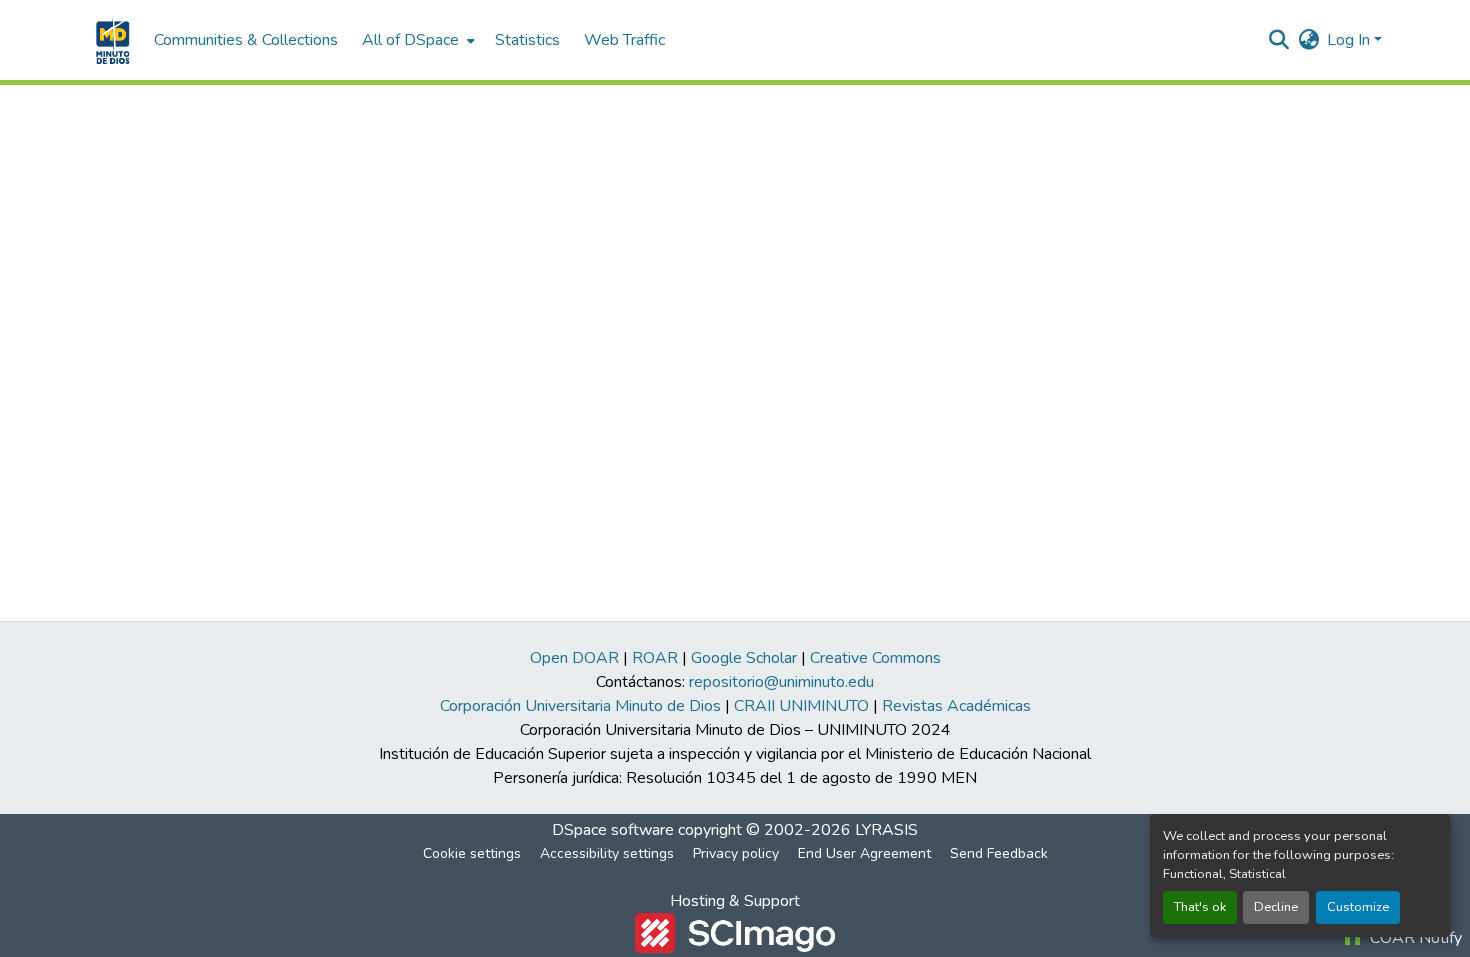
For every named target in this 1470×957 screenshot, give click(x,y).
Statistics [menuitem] (527, 40)
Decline (1276, 907)
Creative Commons (875, 658)
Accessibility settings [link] (607, 853)
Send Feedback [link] (999, 853)
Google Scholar (744, 658)
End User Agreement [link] (864, 853)
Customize (1358, 907)
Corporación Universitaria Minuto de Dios (580, 706)
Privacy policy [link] (736, 853)
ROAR (655, 658)
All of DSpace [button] (410, 40)
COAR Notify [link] (1414, 938)
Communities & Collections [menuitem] (246, 40)
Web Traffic (624, 40)
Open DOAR (574, 658)
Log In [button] (1350, 40)
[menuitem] (416, 40)
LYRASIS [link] (886, 830)
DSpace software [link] (613, 830)
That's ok (1200, 907)
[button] (110, 40)
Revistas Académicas (956, 706)
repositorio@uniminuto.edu (781, 682)
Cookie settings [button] (472, 853)
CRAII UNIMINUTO (801, 706)
